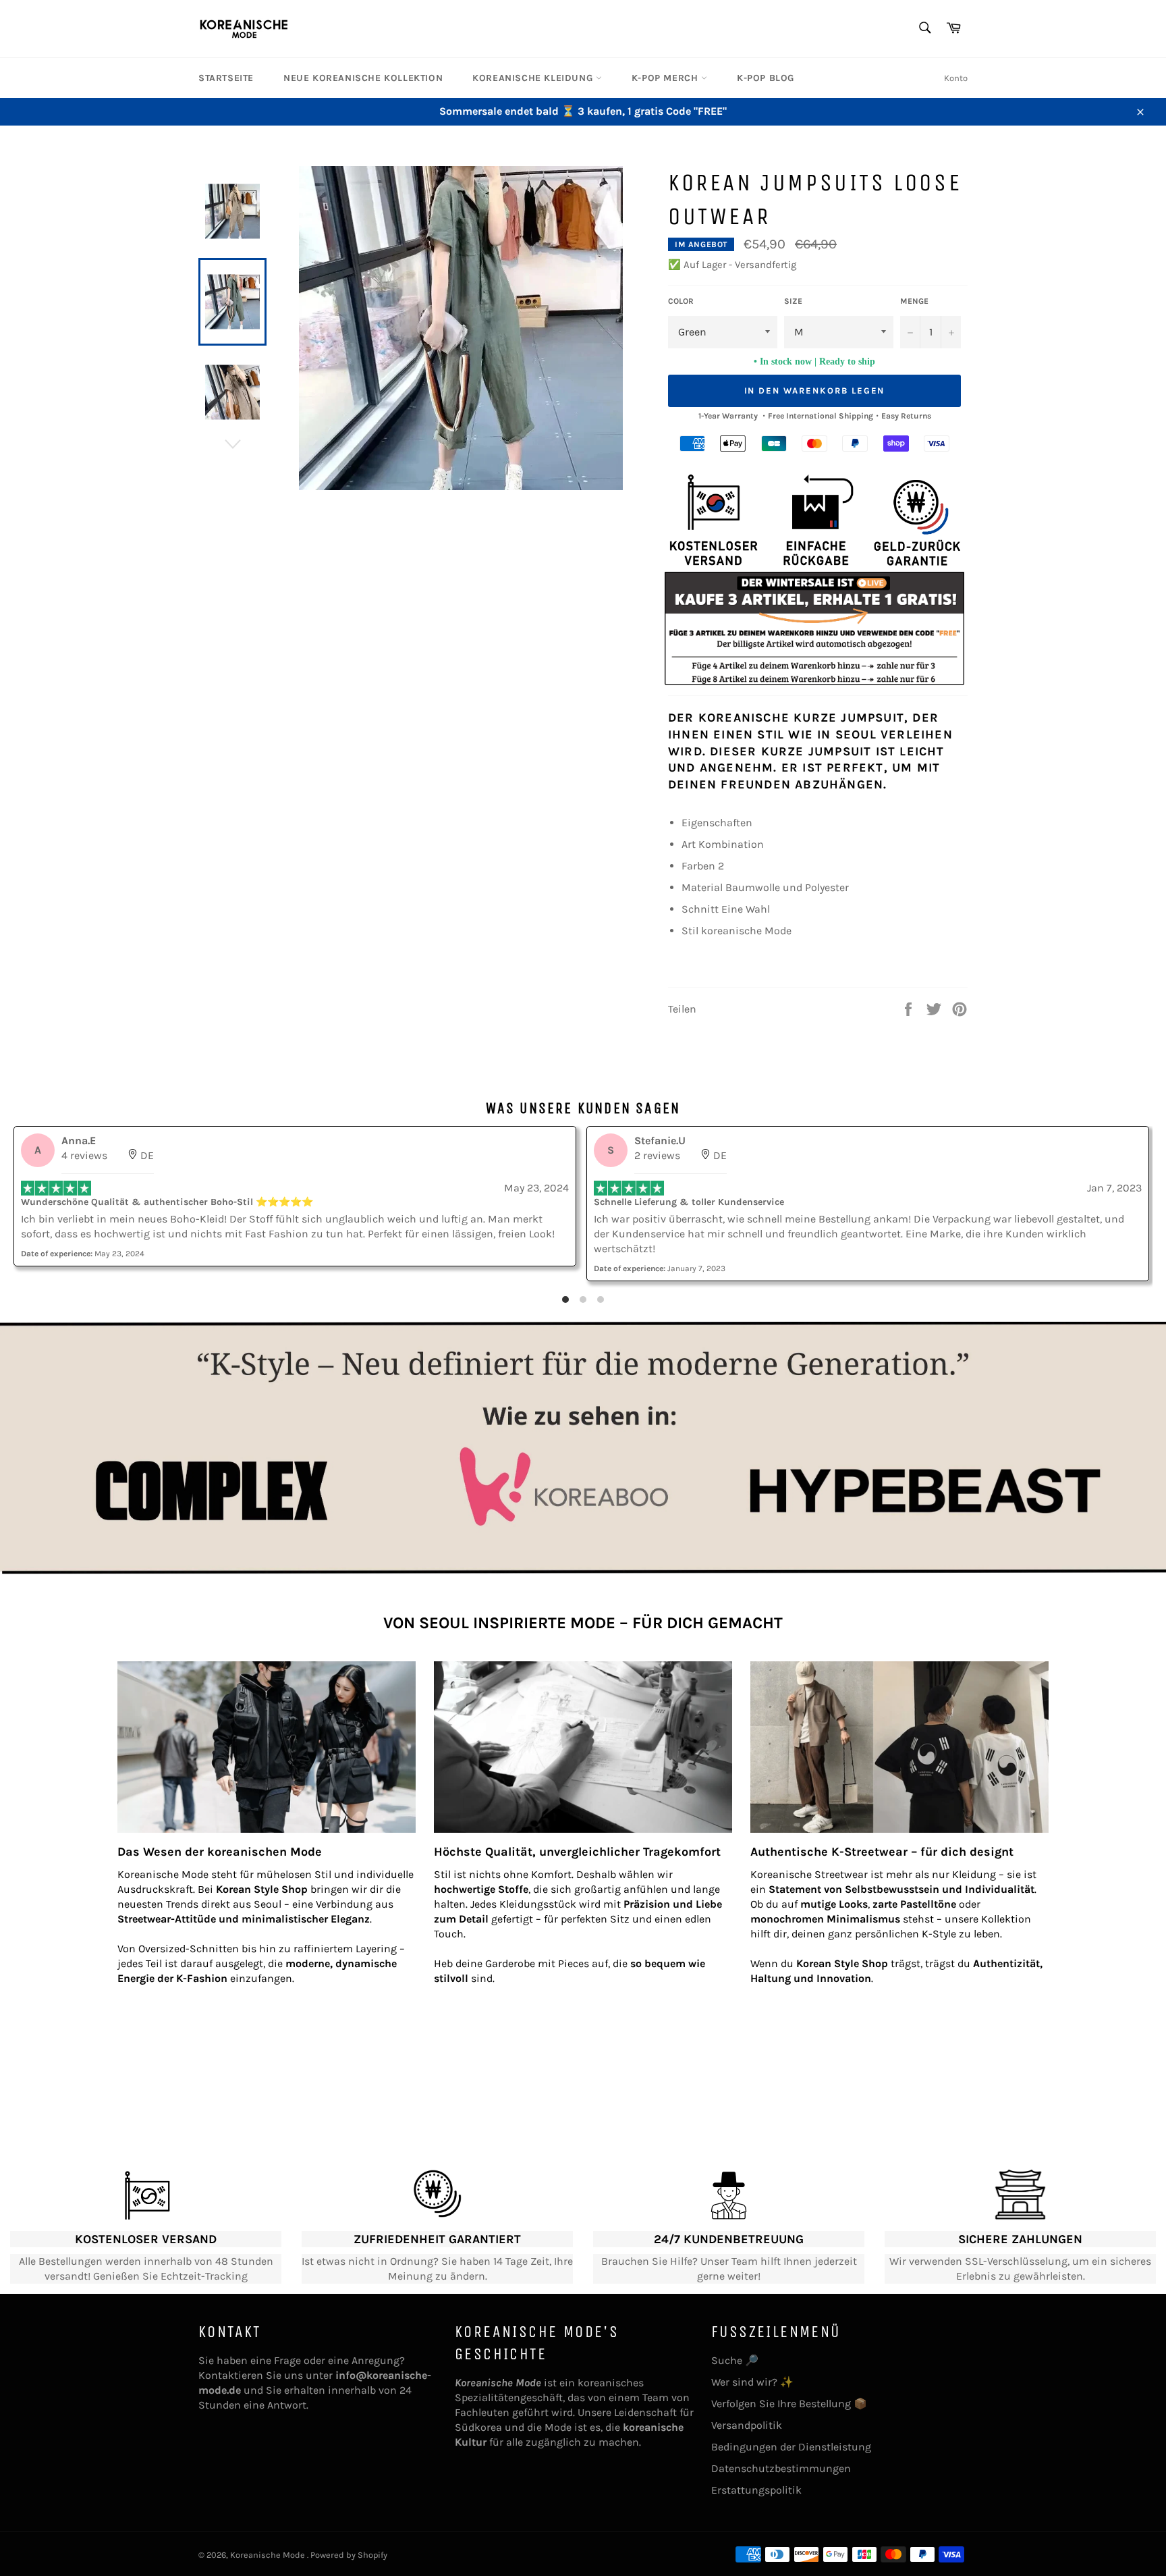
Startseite (226, 78)
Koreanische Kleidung (534, 78)
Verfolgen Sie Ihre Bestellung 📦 (789, 2404)
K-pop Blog (766, 78)
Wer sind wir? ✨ (752, 2382)
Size (793, 301)
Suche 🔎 (735, 2360)
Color (681, 301)
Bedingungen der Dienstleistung (791, 2447)
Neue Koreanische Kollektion (363, 78)
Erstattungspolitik (756, 2490)
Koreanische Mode (269, 2555)
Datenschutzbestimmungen (781, 2468)
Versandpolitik (747, 2425)
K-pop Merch (666, 78)
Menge (914, 301)
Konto (956, 78)
